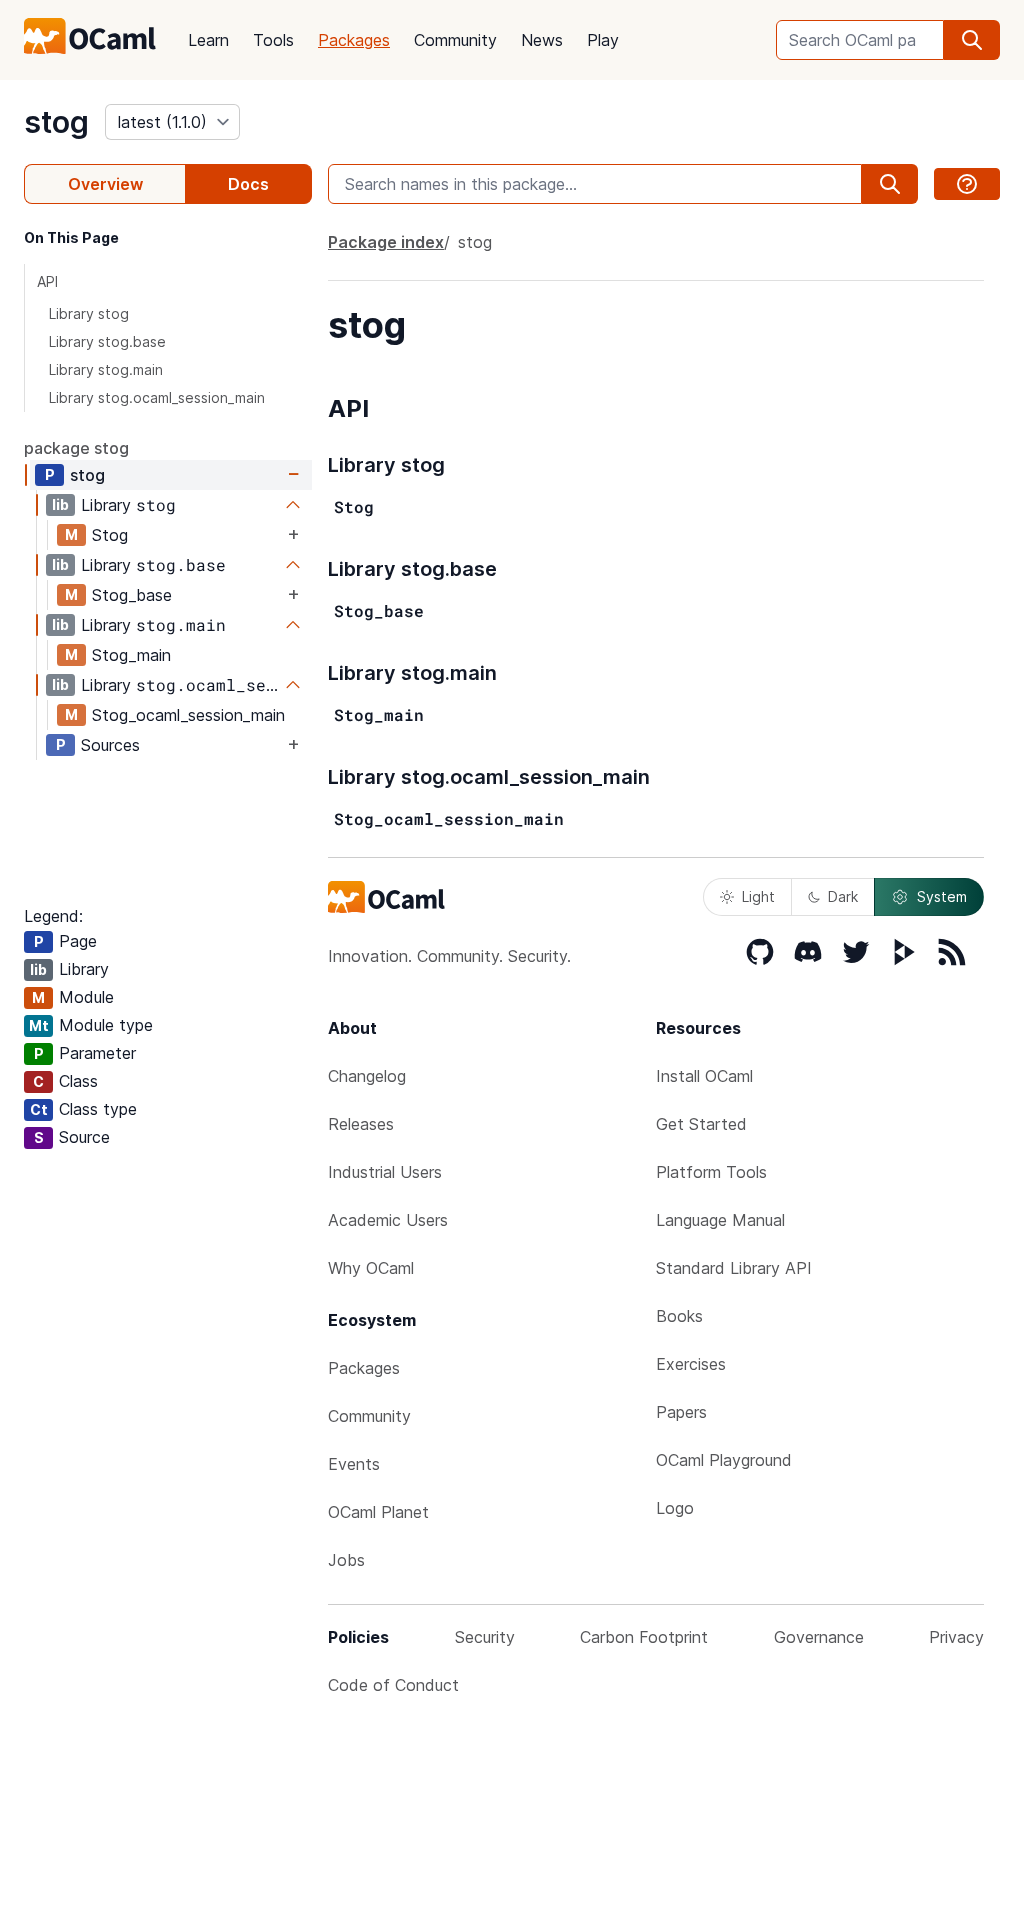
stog (56, 122)
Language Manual (720, 1220)
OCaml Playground (724, 1460)
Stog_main (131, 655)
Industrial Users (385, 1172)
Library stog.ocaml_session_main (157, 397)
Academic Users (388, 1220)
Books (679, 1316)
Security (485, 1637)
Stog (110, 535)
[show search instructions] (967, 184)
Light (758, 896)
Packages (354, 40)
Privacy (956, 1637)
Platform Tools (711, 1172)
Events (354, 1464)
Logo (675, 1508)
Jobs (346, 1560)
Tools (273, 40)
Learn (208, 40)
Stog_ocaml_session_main (188, 715)
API (47, 281)
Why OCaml (371, 1268)
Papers (681, 1412)
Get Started (701, 1124)
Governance (819, 1637)
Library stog (89, 313)
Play (603, 40)
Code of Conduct (393, 1685)
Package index (386, 242)
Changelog (367, 1076)
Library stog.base (107, 341)
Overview (105, 184)
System (942, 896)
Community (455, 40)
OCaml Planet (378, 1512)
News (542, 40)
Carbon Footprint (644, 1637)
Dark (843, 896)
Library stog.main (106, 369)
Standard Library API (734, 1268)
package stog (76, 448)
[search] (972, 40)
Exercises (691, 1364)
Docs (248, 184)
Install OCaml (704, 1076)
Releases (361, 1124)
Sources (110, 745)
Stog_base (132, 595)
